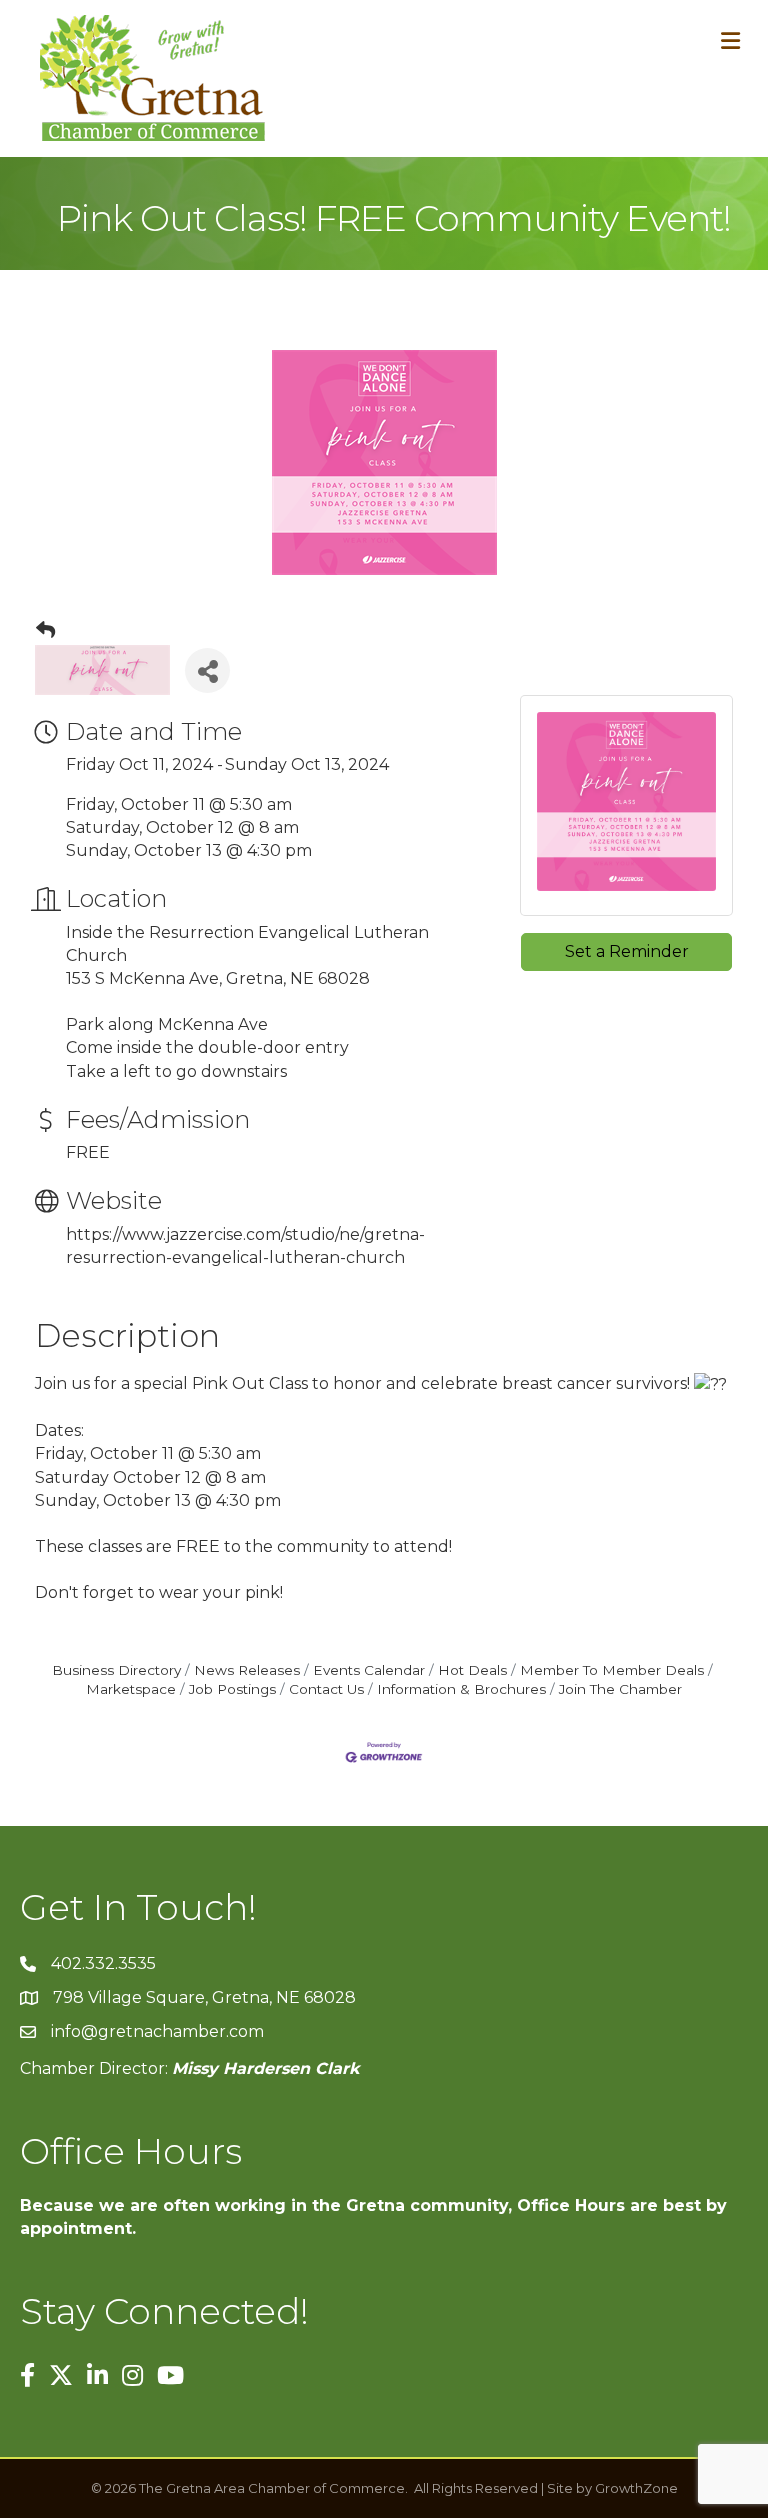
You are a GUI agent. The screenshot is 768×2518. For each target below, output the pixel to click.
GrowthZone (636, 2488)
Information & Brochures (461, 1689)
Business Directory (116, 1670)
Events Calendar (369, 1670)
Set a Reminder (627, 951)
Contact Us (326, 1689)
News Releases (247, 1670)
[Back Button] (45, 631)
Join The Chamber (620, 1689)
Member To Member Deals (612, 1670)
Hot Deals (472, 1670)
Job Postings (232, 1689)
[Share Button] (207, 670)
